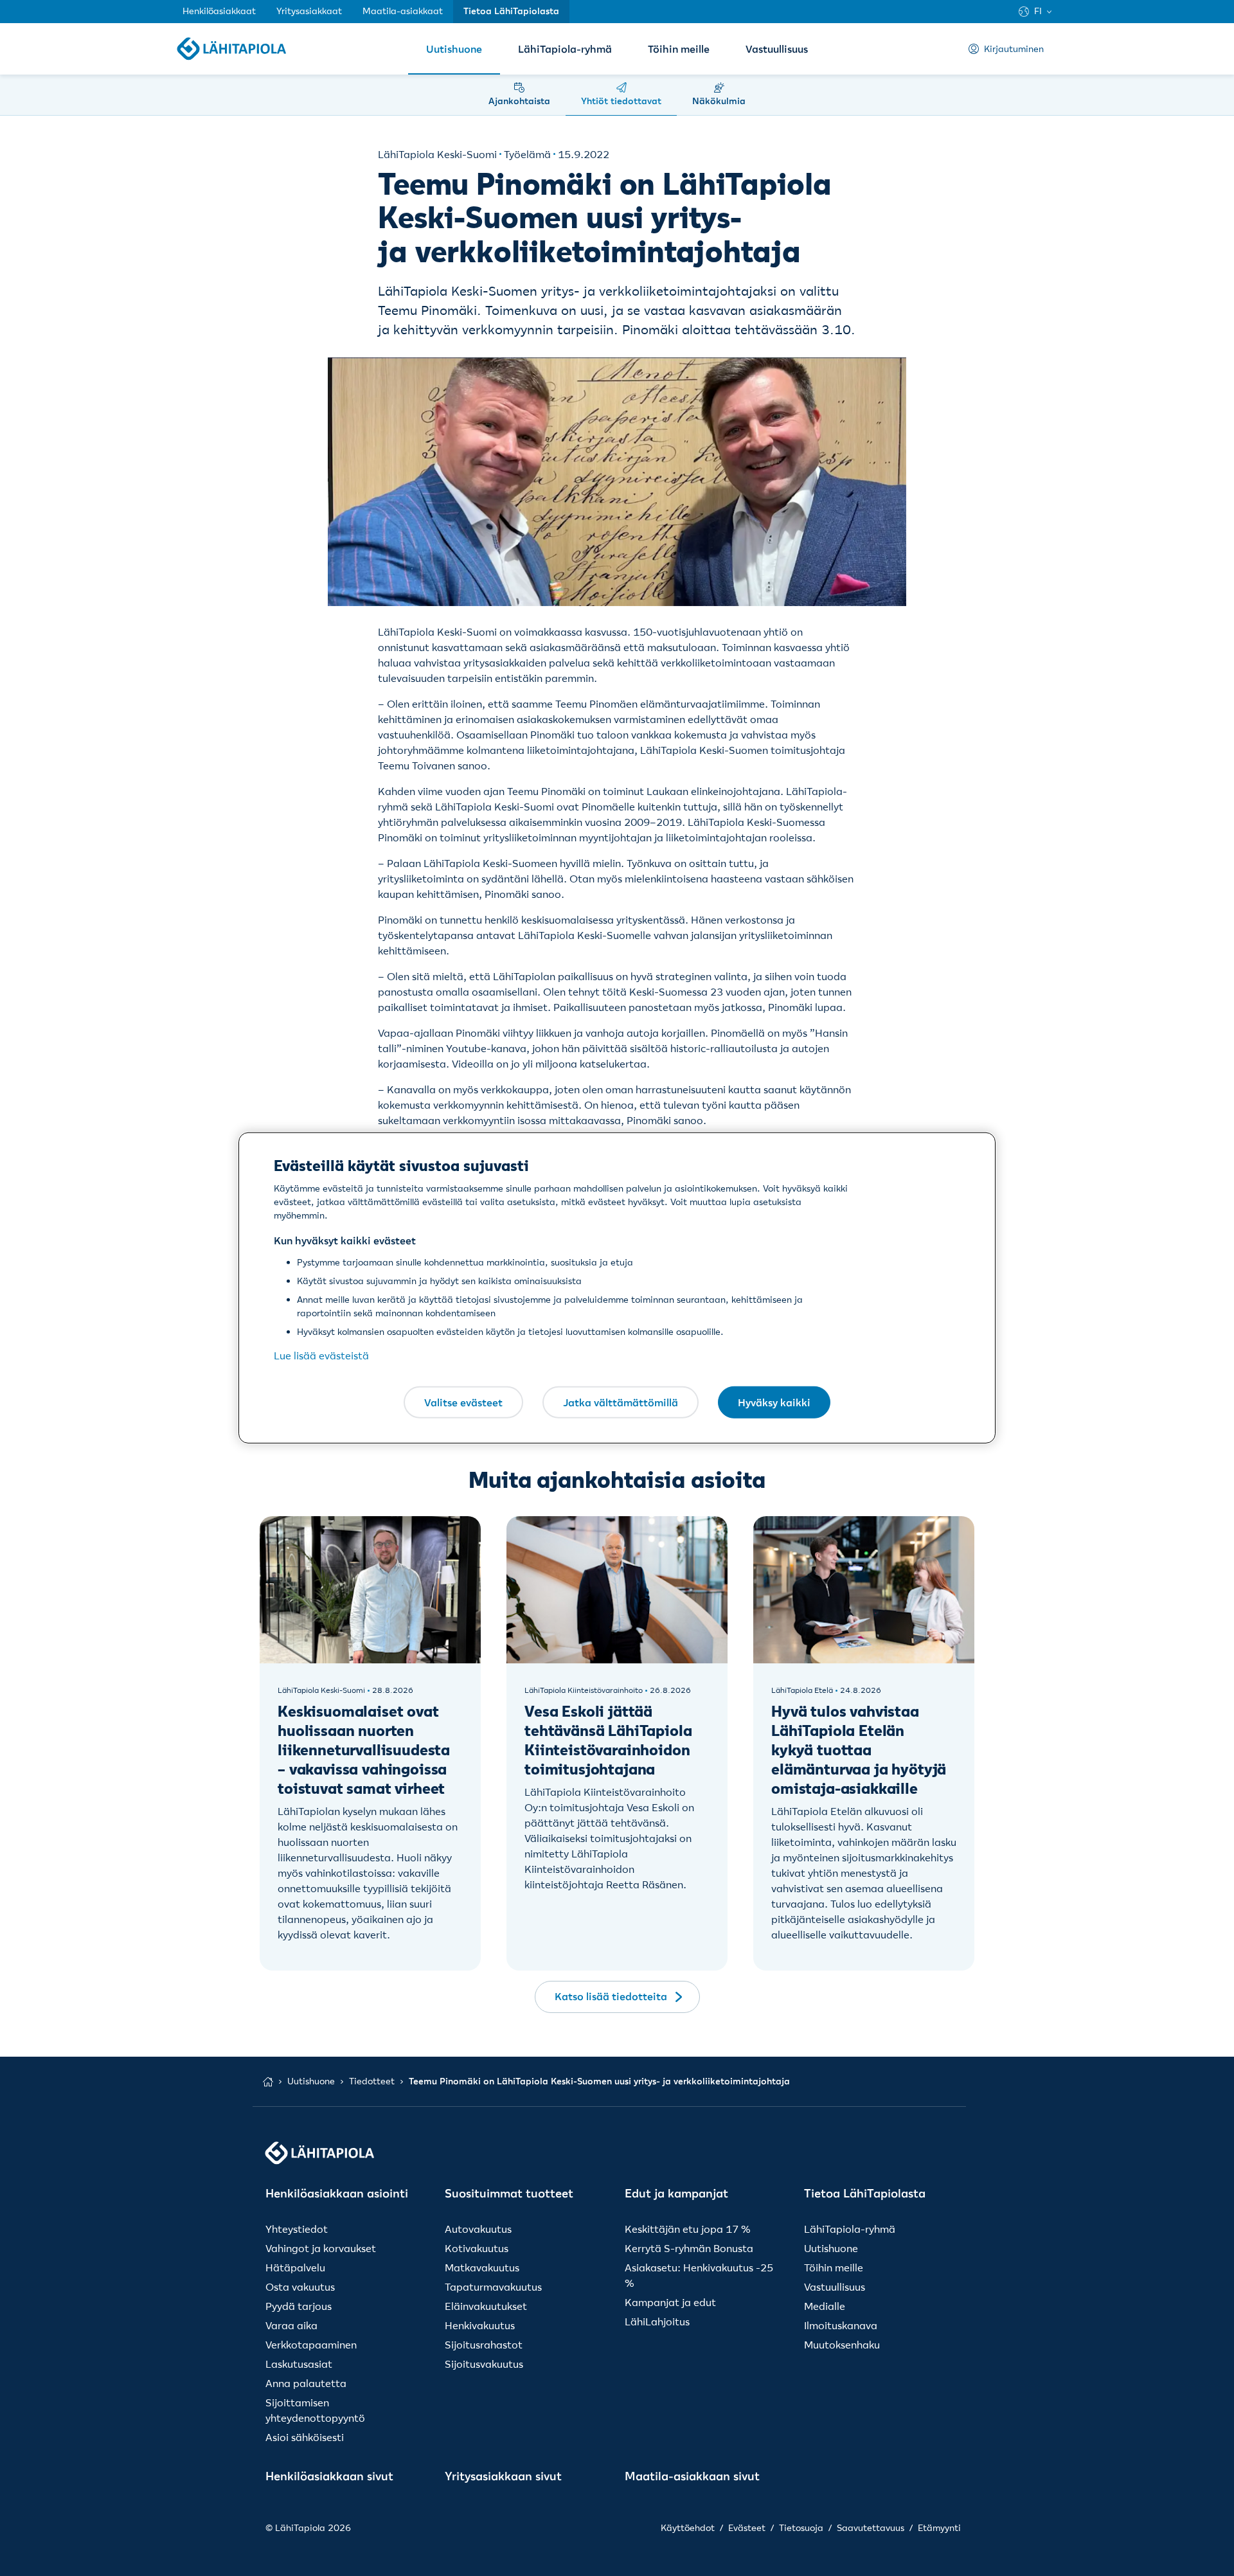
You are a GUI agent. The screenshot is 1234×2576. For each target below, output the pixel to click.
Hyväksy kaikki (774, 1402)
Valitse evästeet (463, 1402)
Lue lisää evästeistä (321, 1355)
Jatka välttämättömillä (621, 1402)
